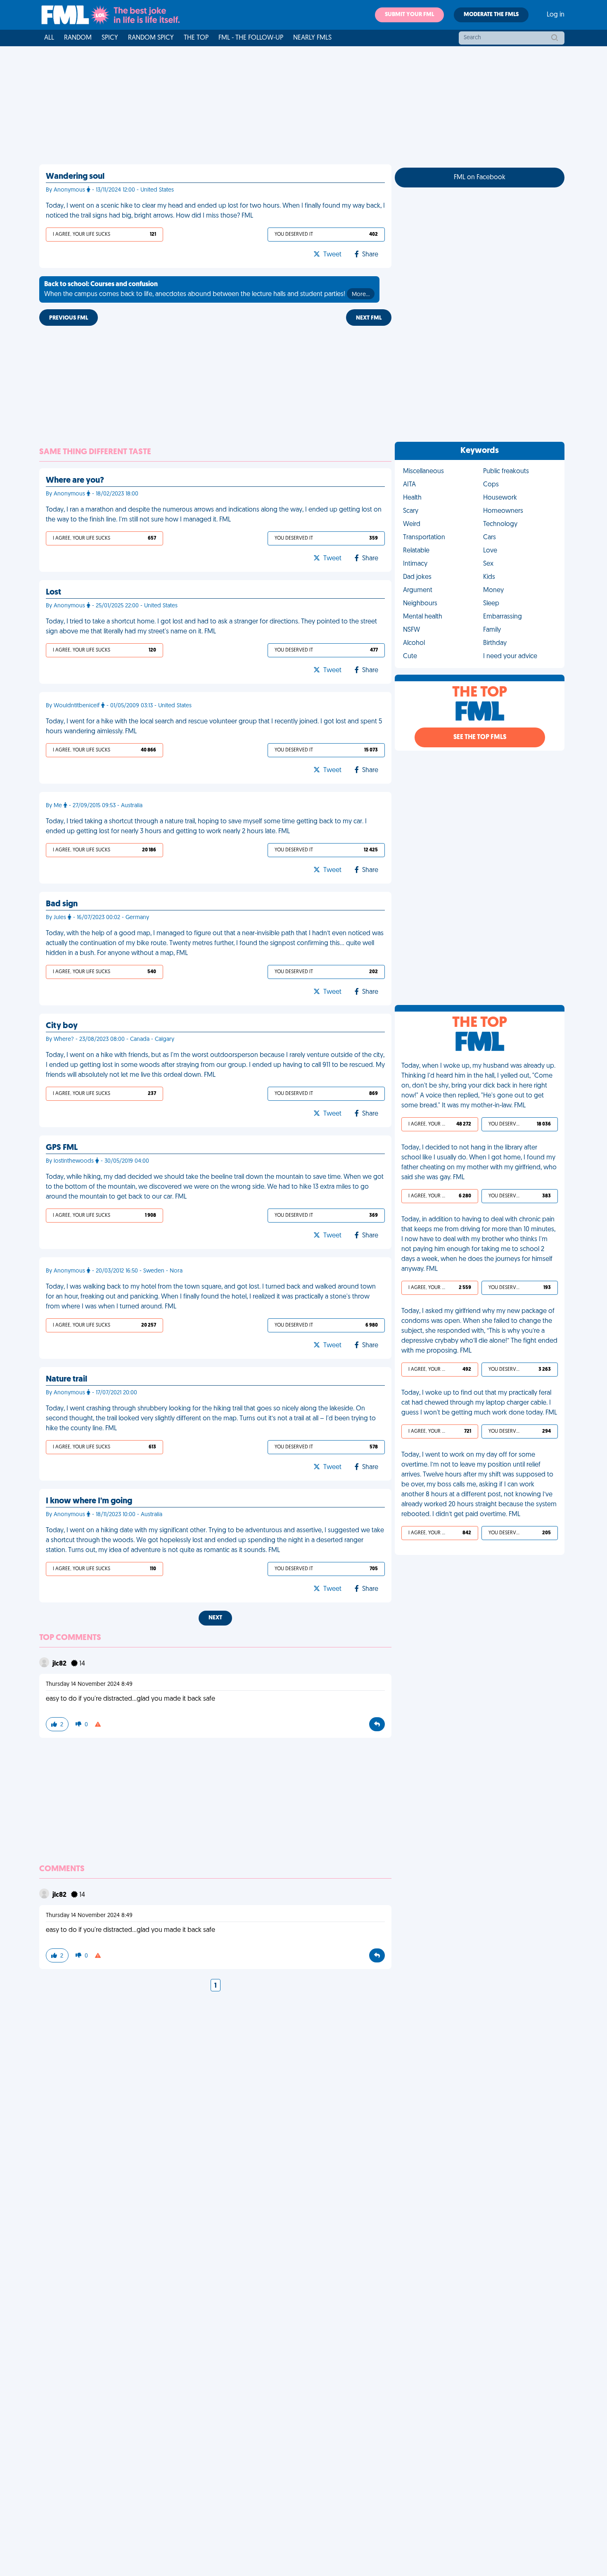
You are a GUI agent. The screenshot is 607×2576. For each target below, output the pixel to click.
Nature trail (66, 1379)
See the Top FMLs (480, 737)
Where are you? (75, 481)
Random (78, 38)
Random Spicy (151, 38)
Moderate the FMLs (491, 15)
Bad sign (62, 904)
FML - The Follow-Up (251, 38)
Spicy (110, 38)
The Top (196, 38)
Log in (556, 15)
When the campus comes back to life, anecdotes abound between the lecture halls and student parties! (207, 289)
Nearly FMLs (312, 38)
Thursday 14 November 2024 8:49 (89, 1684)
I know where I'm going (89, 1501)
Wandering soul (75, 177)
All (49, 38)
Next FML (369, 318)
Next (215, 1618)
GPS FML (62, 1148)
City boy (62, 1026)
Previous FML (69, 318)
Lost (53, 592)
